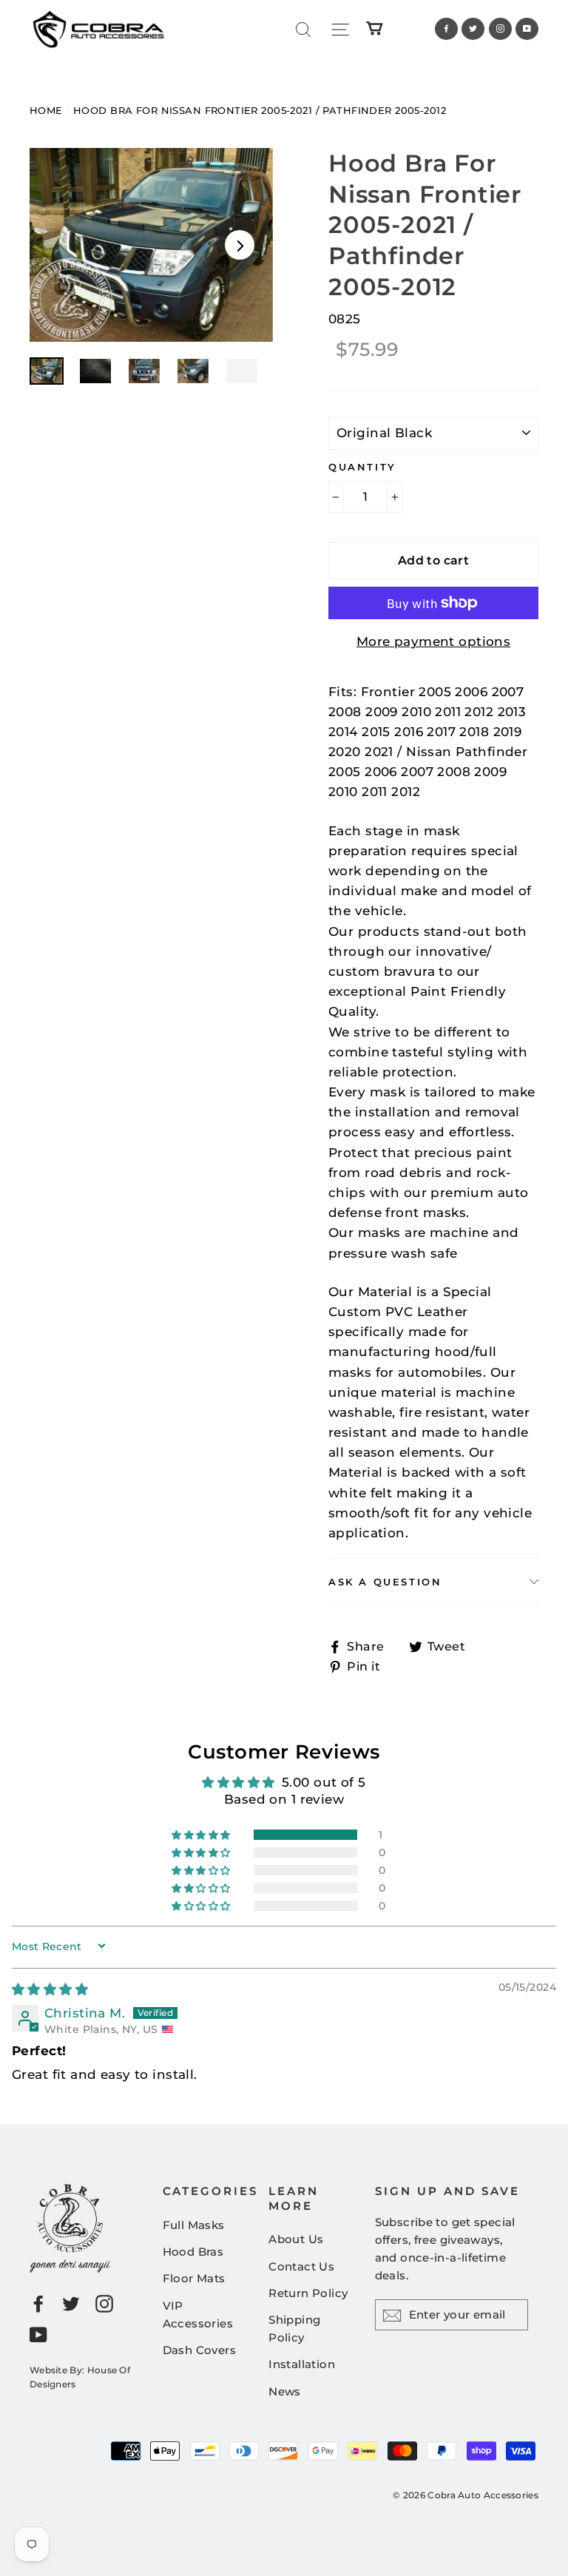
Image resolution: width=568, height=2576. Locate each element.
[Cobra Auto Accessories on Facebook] (38, 2303)
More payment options (434, 641)
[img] (50, 1989)
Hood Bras (193, 2252)
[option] (151, 245)
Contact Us (301, 2266)
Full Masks (194, 2225)
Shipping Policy (294, 2329)
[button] (202, 1835)
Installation (302, 2364)
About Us (296, 2239)
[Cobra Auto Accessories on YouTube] (38, 2334)
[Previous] (63, 245)
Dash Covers (200, 2350)
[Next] (240, 245)
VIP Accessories (198, 2314)
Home (46, 110)
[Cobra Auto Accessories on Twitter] (71, 2303)
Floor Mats (194, 2278)
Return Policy (308, 2293)
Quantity (362, 467)
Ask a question (385, 1582)
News (285, 2391)
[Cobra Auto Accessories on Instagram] (104, 2303)
